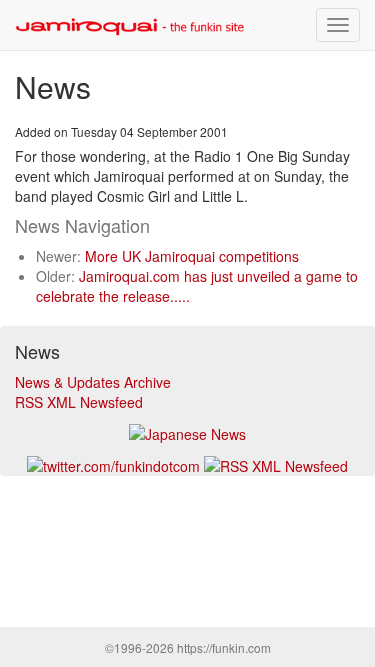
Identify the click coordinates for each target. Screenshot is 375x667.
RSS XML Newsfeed (79, 402)
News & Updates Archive (93, 382)
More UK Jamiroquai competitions (192, 256)
